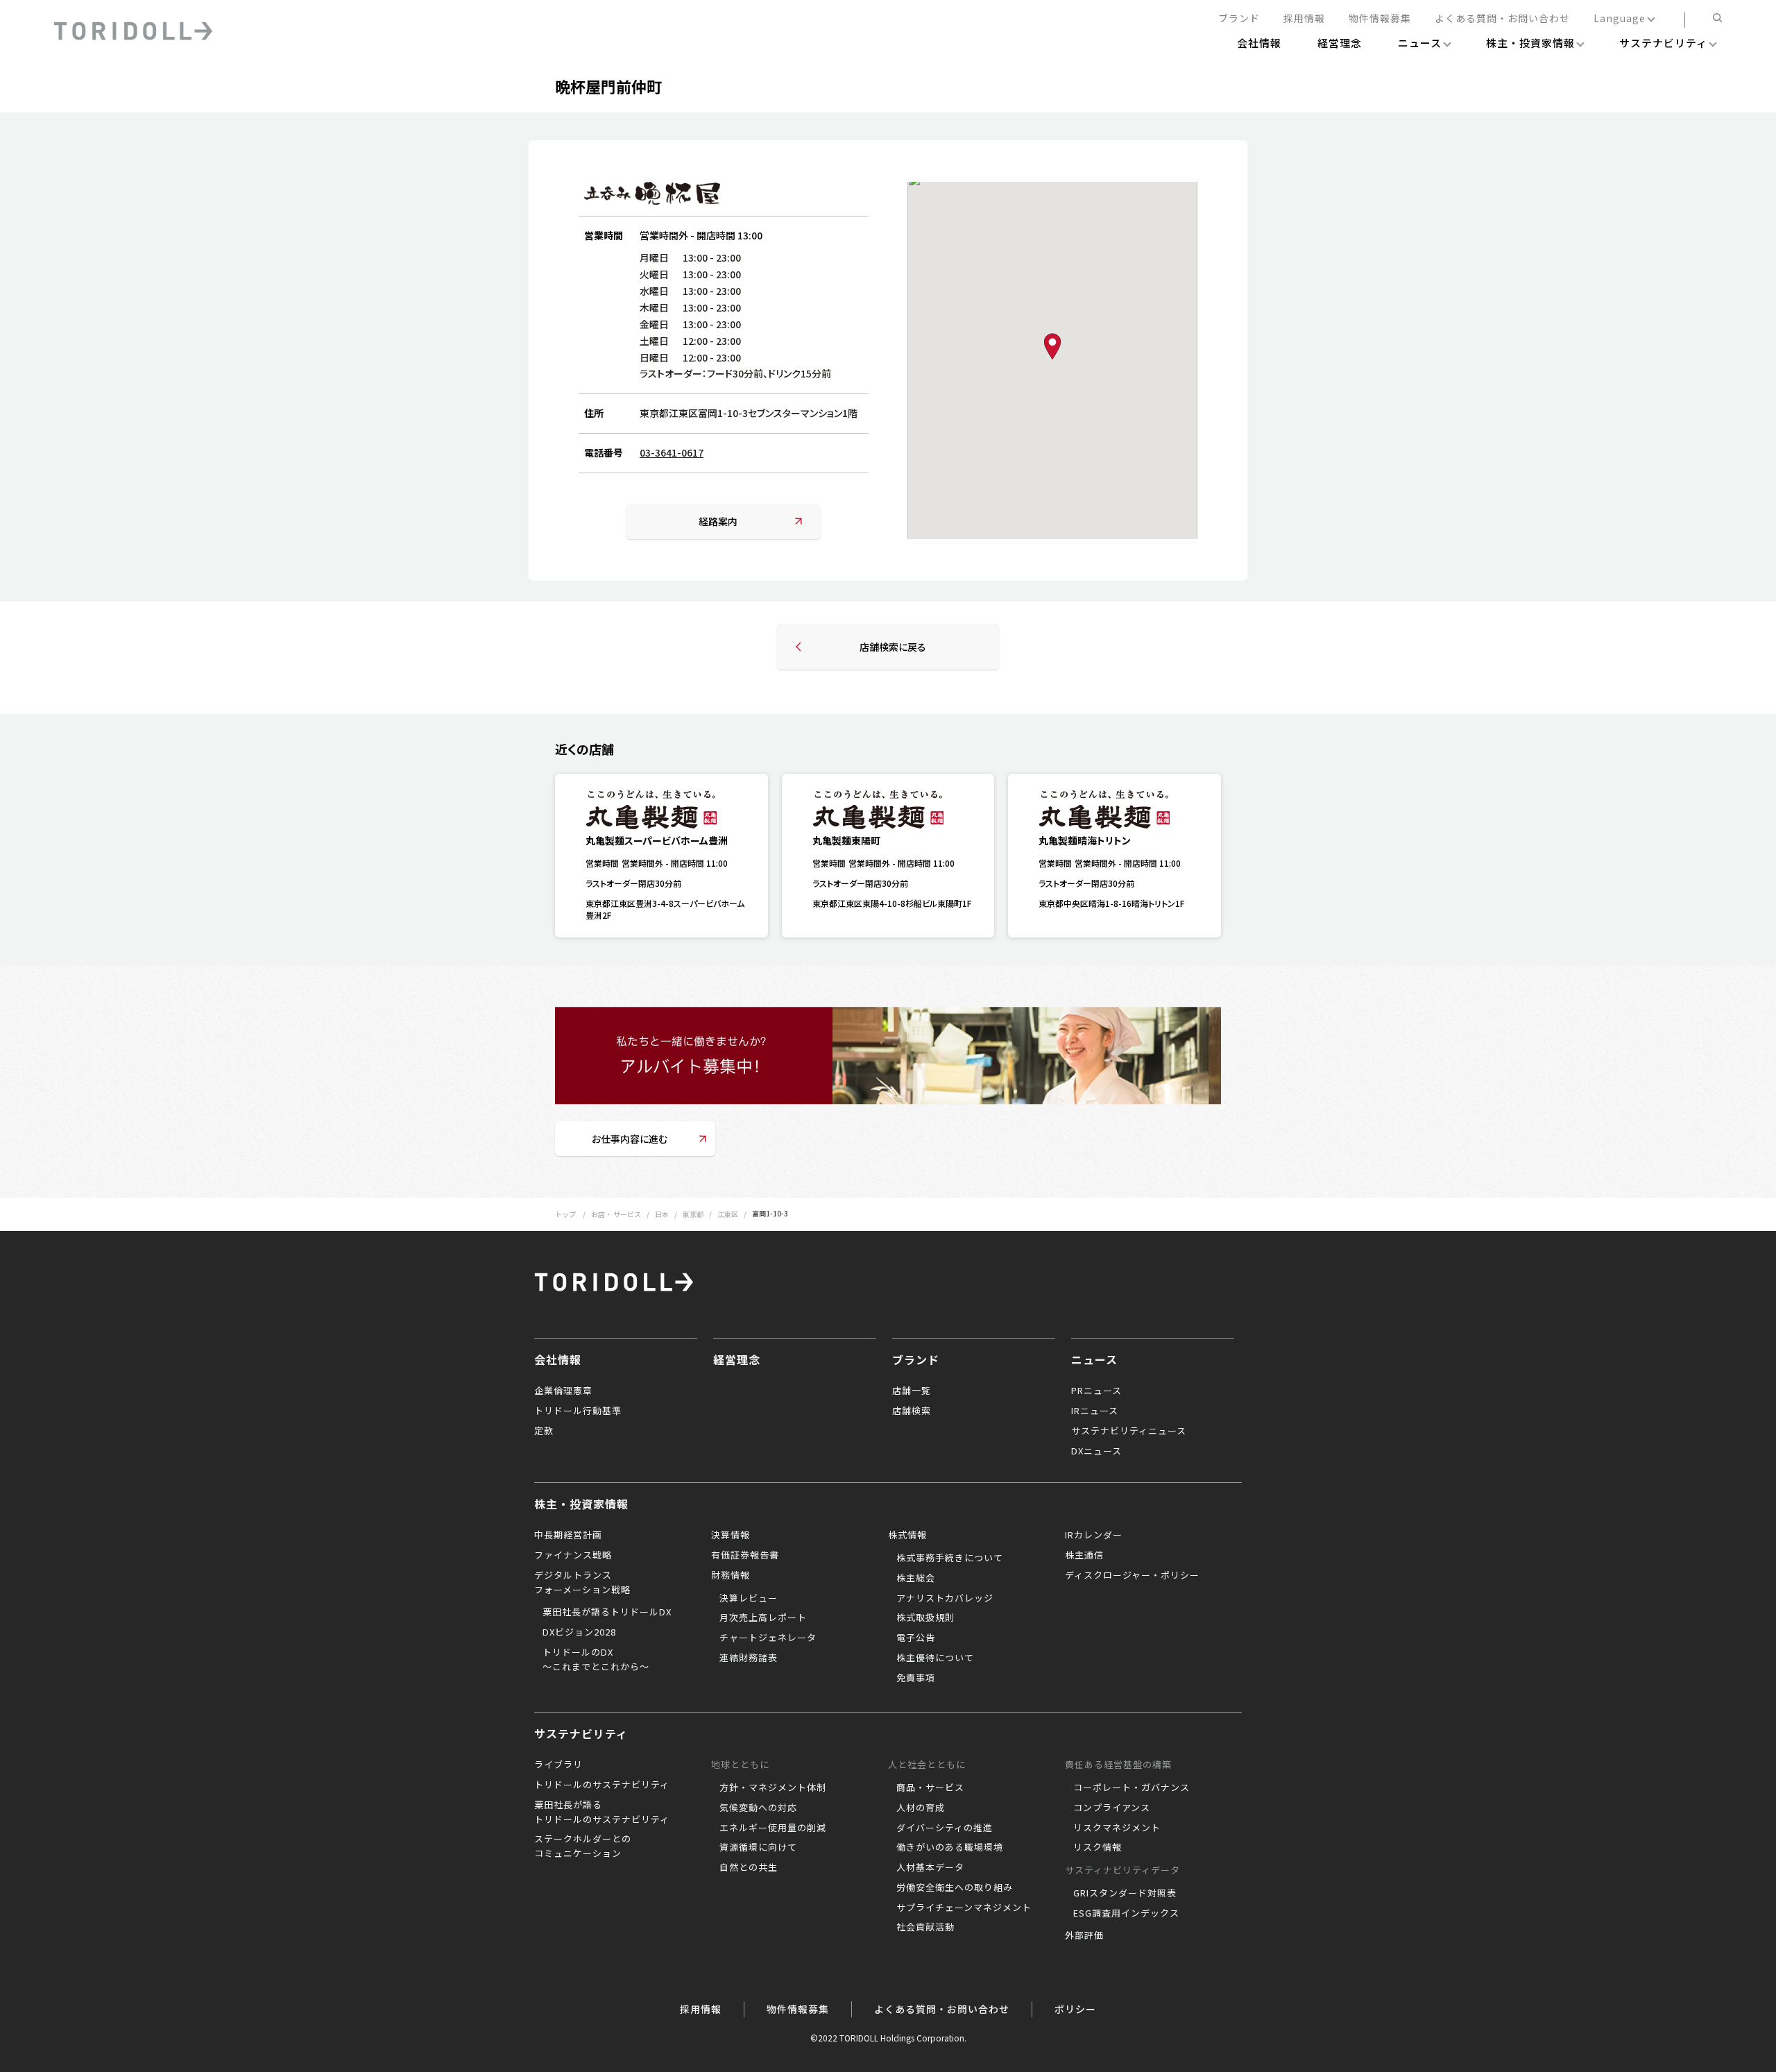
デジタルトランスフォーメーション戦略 (582, 1582)
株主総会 (916, 1578)
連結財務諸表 (749, 1657)
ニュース (1094, 1359)
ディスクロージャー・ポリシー (1132, 1575)
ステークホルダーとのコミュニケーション (583, 1846)
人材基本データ (930, 1867)
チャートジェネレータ (768, 1637)
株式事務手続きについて (950, 1557)
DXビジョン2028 (579, 1632)
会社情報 (558, 1359)
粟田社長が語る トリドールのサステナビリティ (602, 1812)
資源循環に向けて (758, 1847)
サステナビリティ (581, 1733)
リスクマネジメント (1117, 1827)
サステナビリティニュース (1129, 1430)
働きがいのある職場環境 (950, 1847)
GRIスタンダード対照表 (1125, 1893)
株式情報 (907, 1535)
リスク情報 (1098, 1847)
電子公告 (916, 1637)
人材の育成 (921, 1807)
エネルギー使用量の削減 (773, 1827)
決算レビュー (749, 1598)
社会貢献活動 (925, 1927)
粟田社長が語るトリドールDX (607, 1612)
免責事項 (916, 1678)
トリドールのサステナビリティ (602, 1784)
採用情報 (1304, 19)
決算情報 (731, 1535)
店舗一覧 (912, 1390)
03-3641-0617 (672, 452)
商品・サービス (930, 1787)
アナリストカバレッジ (945, 1598)
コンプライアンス (1112, 1807)
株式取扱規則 (925, 1617)
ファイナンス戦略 (573, 1555)
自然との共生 (749, 1867)
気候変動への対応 (758, 1807)
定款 (544, 1430)
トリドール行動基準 (578, 1410)
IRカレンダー (1094, 1535)
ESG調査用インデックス (1126, 1913)
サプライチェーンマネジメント (964, 1907)
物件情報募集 (1380, 19)
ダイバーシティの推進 (945, 1827)
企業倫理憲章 (563, 1390)
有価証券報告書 (745, 1555)
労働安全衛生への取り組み (955, 1887)
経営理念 (737, 1359)
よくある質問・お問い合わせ (1502, 19)
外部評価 (1084, 1935)
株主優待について (935, 1657)
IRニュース (1095, 1410)
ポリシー (1075, 2009)
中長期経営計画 (568, 1535)
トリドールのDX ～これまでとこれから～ (596, 1659)
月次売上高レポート (763, 1617)
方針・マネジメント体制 (773, 1787)
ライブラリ (558, 1764)
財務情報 (731, 1575)
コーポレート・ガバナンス (1132, 1787)
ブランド (1239, 19)
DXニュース (1096, 1451)
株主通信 (1084, 1555)
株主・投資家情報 (581, 1504)
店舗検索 (912, 1410)
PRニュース (1096, 1390)
